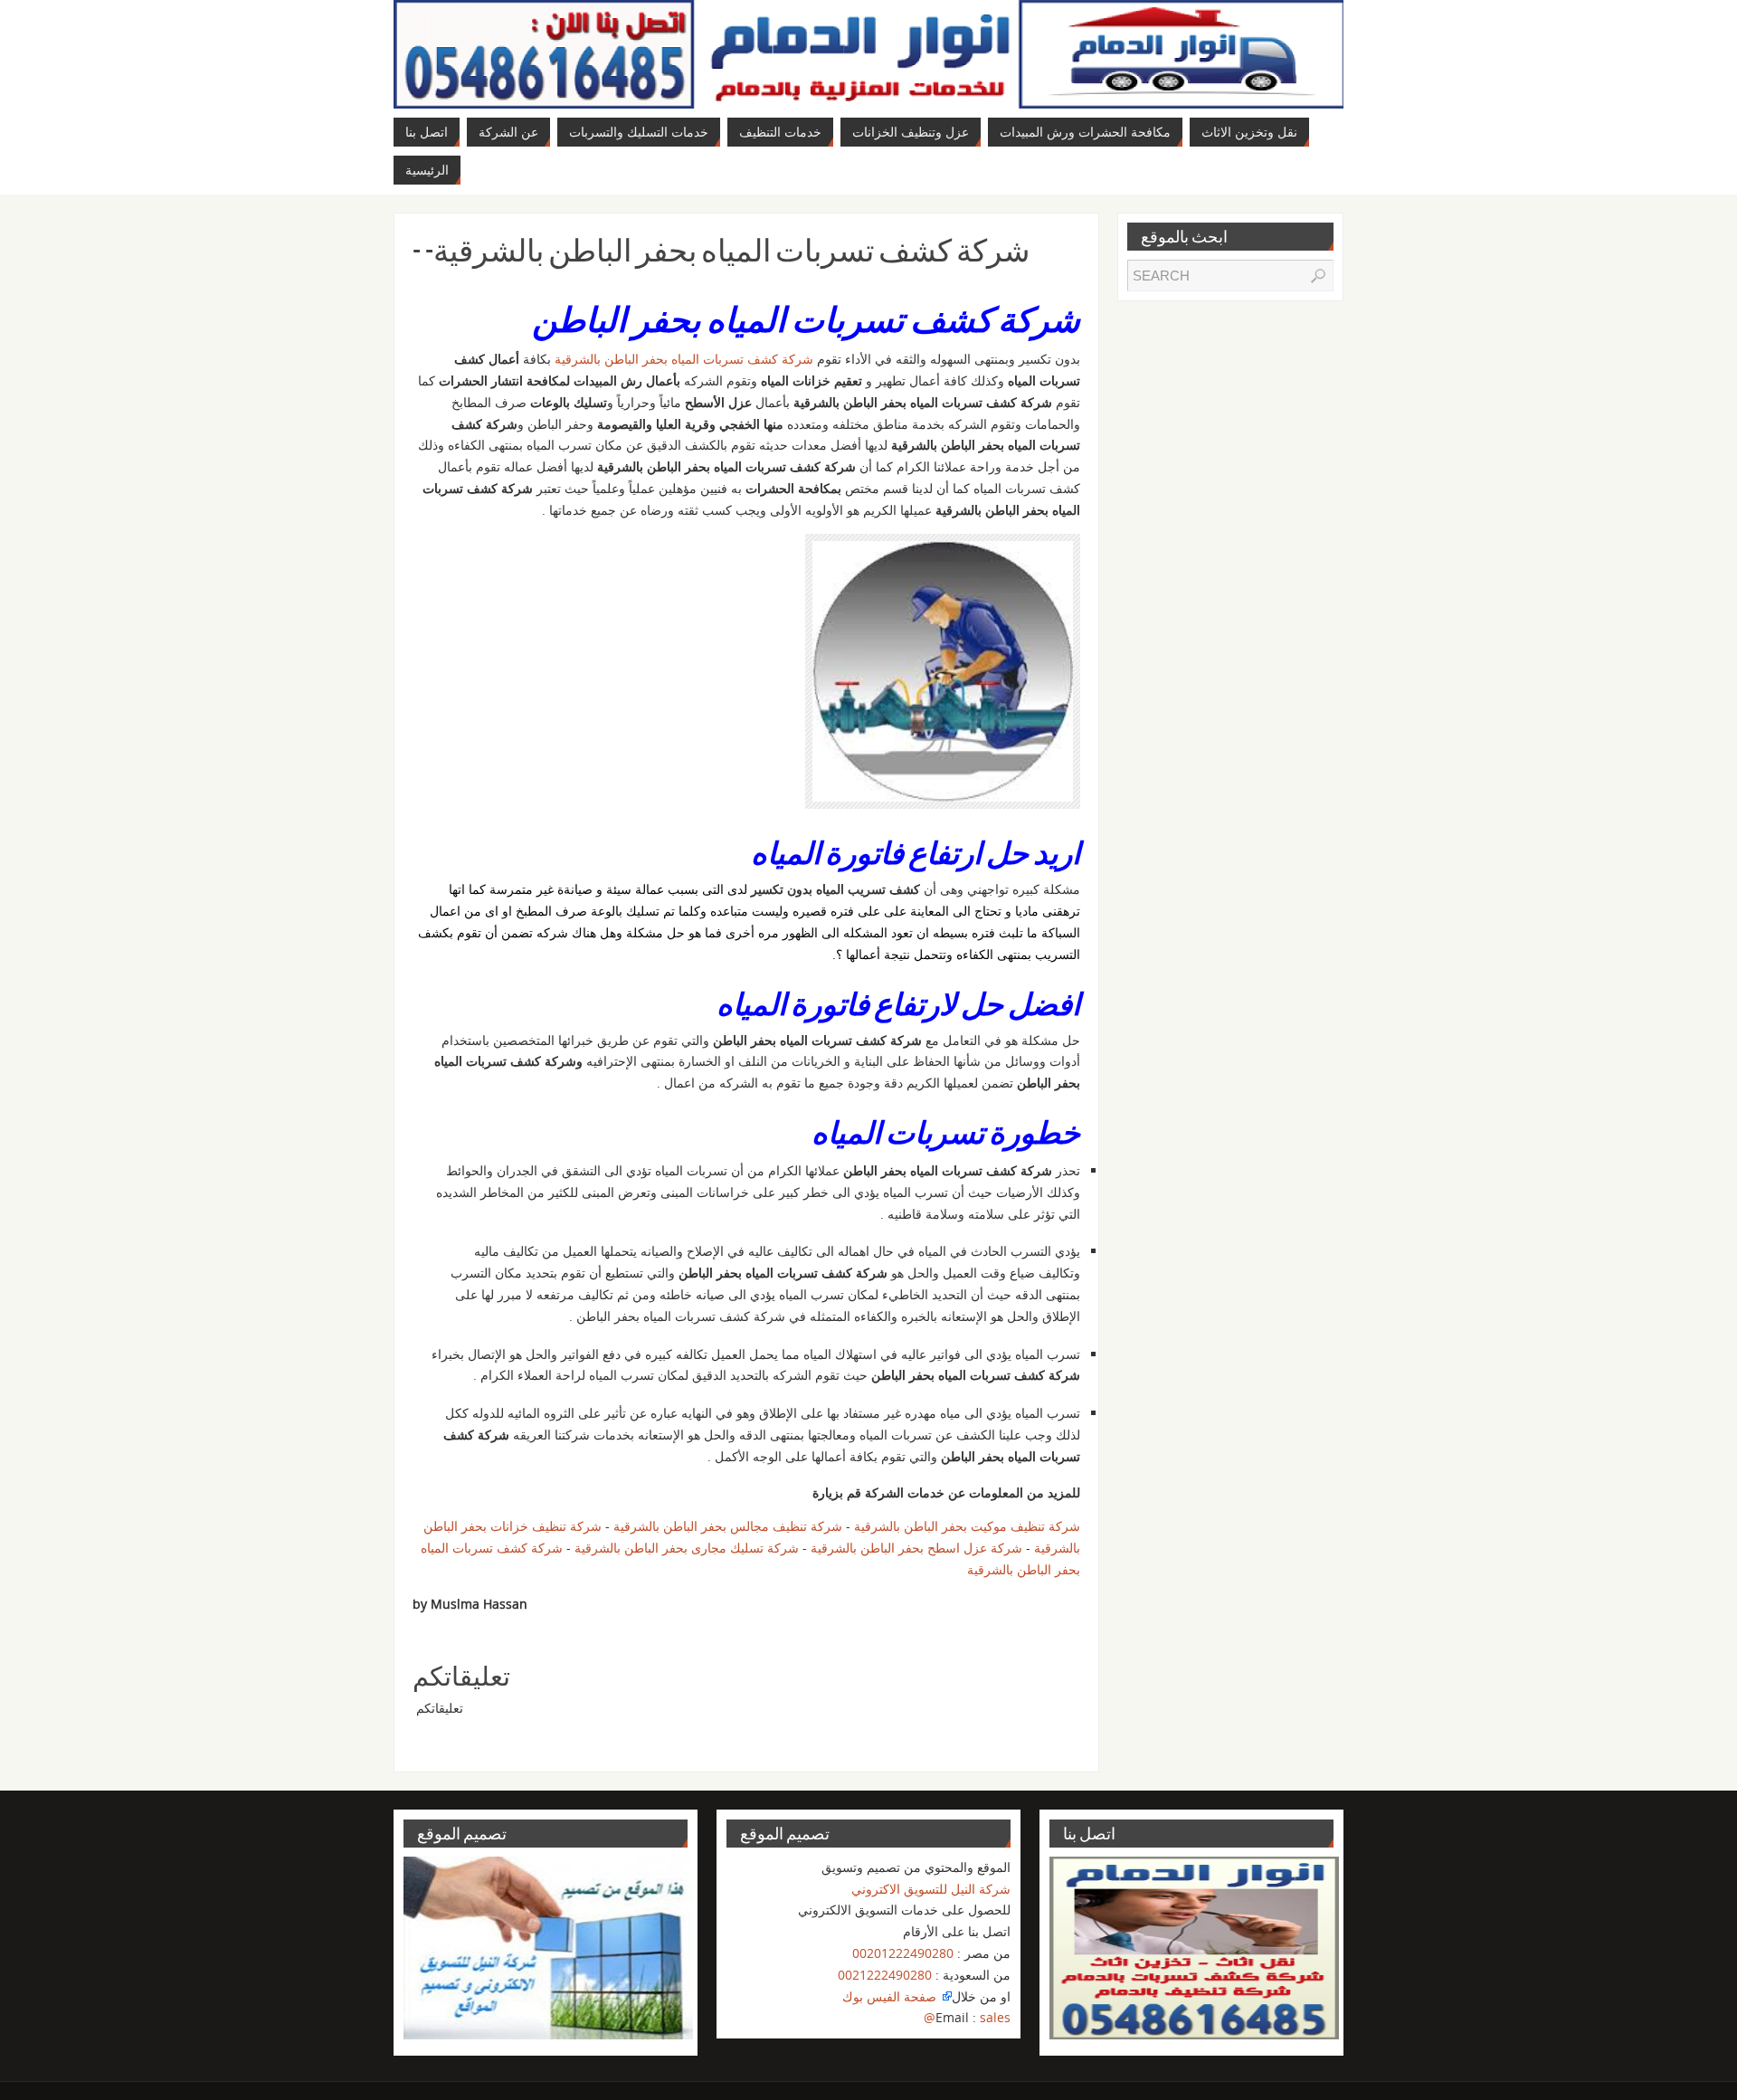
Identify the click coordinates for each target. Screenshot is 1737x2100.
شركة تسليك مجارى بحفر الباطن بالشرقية (685, 1548)
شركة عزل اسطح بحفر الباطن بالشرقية (916, 1548)
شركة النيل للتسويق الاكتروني (931, 1889)
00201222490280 (903, 1953)
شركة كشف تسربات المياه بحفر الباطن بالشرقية (682, 359)
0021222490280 (885, 1975)
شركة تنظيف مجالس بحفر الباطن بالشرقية (728, 1526)
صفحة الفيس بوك (891, 1996)
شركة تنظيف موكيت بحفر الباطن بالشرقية (967, 1526)
